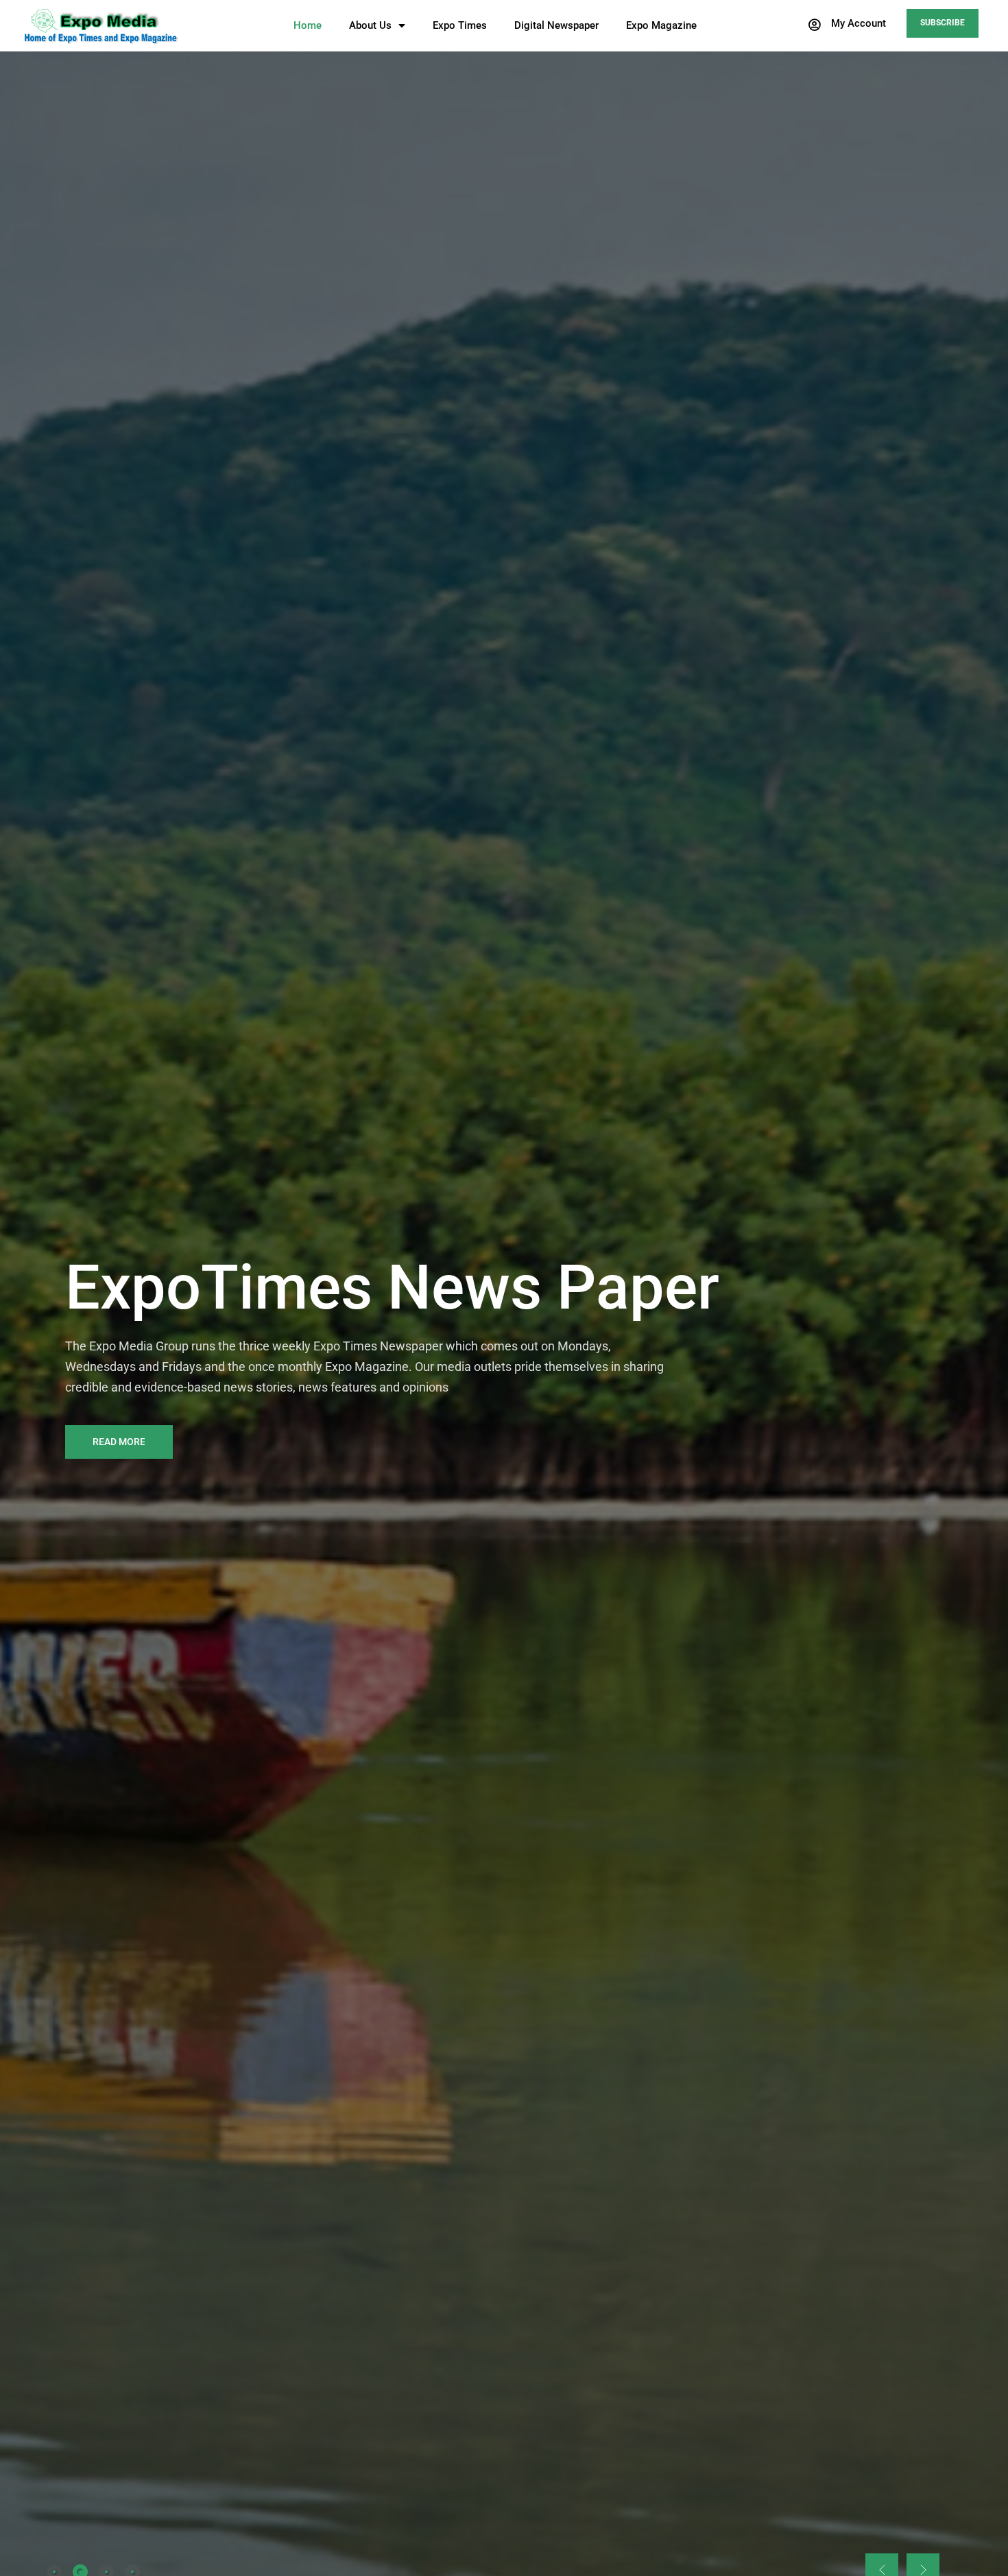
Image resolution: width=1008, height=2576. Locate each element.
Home (308, 25)
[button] (847, 25)
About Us (370, 25)
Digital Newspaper (556, 25)
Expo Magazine (661, 25)
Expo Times (460, 25)
